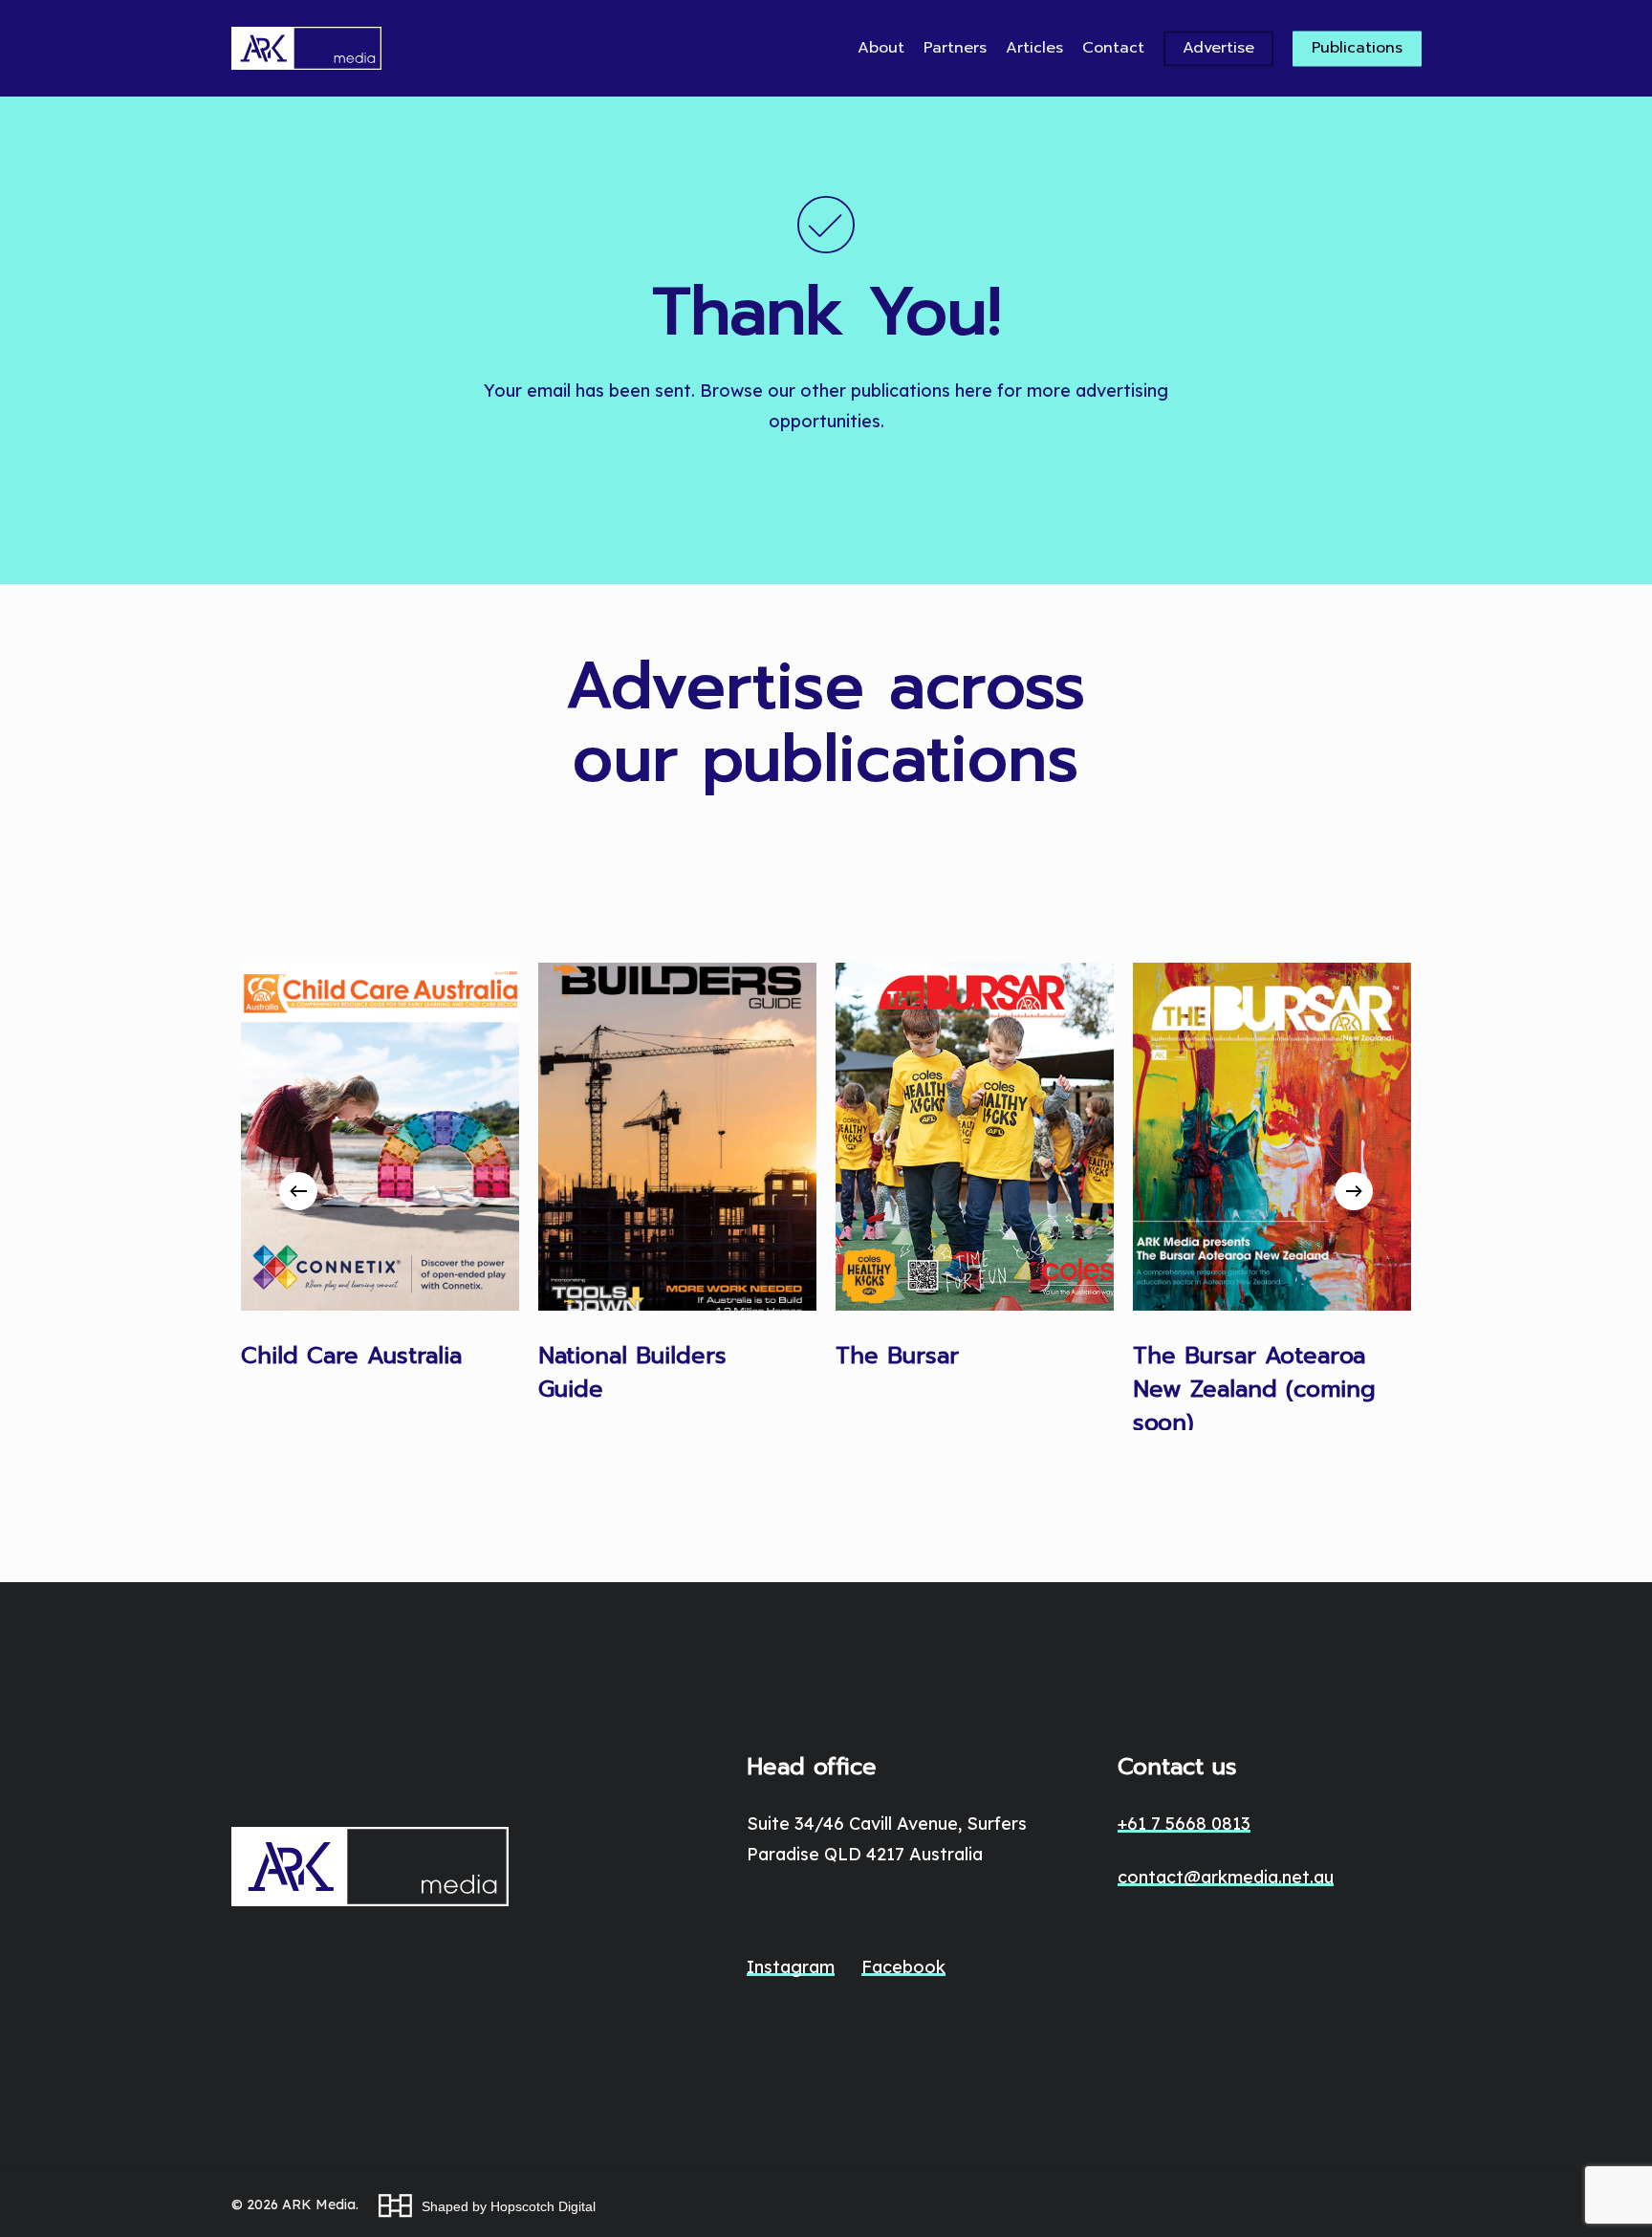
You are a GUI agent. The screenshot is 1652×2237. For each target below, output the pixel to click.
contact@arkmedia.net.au (1226, 1877)
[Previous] (298, 1191)
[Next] (1354, 1191)
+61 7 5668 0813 (1184, 1824)
